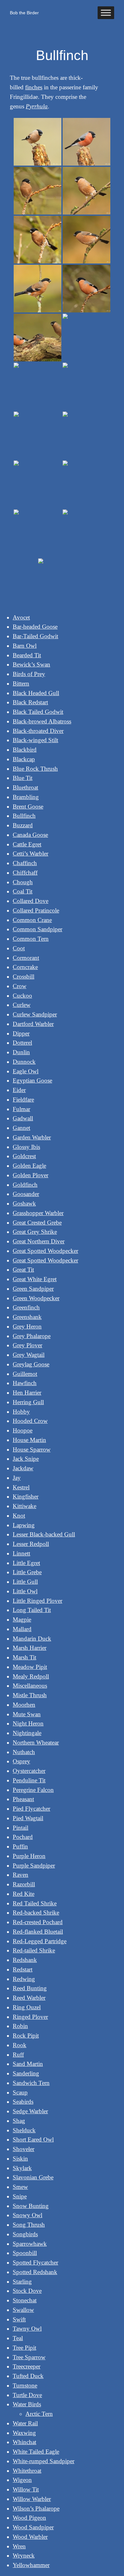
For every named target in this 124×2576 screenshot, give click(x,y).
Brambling (26, 797)
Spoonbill (25, 2253)
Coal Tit (23, 891)
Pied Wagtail (28, 1818)
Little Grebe (27, 1572)
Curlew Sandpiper (35, 1014)
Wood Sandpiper (33, 2527)
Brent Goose (28, 806)
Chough (23, 882)
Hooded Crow (30, 1421)
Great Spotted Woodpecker (45, 1251)
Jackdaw (23, 1468)
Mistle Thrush (30, 1695)
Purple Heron (29, 1856)
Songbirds (25, 2234)
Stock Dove (27, 2291)
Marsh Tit (24, 1657)
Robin (20, 2026)
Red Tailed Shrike (35, 1903)
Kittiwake (24, 1506)
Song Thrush (29, 2225)
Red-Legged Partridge (40, 1941)
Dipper (21, 1033)
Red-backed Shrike (36, 1913)
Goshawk (24, 1203)
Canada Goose (30, 835)
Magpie (22, 1619)
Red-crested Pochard (38, 1922)
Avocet (21, 617)
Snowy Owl (28, 2215)
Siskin (20, 2159)
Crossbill (24, 977)
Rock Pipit (26, 2036)
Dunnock (24, 1062)
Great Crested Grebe (37, 1223)
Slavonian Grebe (33, 2177)
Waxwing (24, 2433)
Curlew (22, 1005)
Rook (20, 2045)
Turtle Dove (27, 2395)
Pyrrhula (37, 106)
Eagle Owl (26, 1071)
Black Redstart (30, 702)
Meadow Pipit (30, 1667)
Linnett (21, 1553)
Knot (19, 1516)
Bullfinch (24, 816)
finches (34, 87)
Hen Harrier (27, 1393)
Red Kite (24, 1894)
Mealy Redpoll (31, 1676)
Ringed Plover (30, 2017)
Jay (17, 1478)
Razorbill (24, 1884)
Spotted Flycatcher (35, 2262)
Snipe (20, 2196)
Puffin (20, 1846)
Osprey (21, 1761)
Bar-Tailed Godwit (35, 636)
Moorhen (24, 1705)
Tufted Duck (28, 2376)
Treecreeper (27, 2366)
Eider (19, 1090)
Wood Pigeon (29, 2518)
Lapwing (24, 1525)
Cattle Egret (27, 844)
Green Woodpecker (36, 1298)
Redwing (24, 1979)
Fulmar (21, 1109)
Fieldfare (23, 1100)
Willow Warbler (32, 2499)
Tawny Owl (27, 2329)
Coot (19, 948)
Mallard (22, 1629)
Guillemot (25, 1374)
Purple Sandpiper (34, 1865)
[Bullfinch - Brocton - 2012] (38, 191)
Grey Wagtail (29, 1355)
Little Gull (25, 1582)
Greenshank (27, 1317)
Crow (20, 986)
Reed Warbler (29, 1998)
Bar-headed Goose (35, 627)
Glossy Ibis (26, 1147)
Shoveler (24, 2149)
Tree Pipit (24, 2348)
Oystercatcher (29, 1771)
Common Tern (31, 939)
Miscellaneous (30, 1686)
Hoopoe (23, 1430)
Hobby (21, 1412)
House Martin (29, 1440)
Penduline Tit (29, 1780)
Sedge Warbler (30, 2111)
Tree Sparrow (29, 2357)
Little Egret (26, 1563)
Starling (22, 2282)
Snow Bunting (31, 2206)
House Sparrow (32, 1449)
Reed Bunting (30, 1988)
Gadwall (23, 1118)
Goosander (26, 1194)
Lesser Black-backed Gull (44, 1534)
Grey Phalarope (32, 1336)
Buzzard (23, 825)
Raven (21, 1875)
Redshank (25, 1960)
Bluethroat (25, 787)
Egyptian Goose (32, 1080)
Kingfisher (26, 1496)
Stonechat (25, 2300)
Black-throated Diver (38, 731)
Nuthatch (24, 1752)
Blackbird (25, 750)
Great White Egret (35, 1279)
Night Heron (28, 1723)
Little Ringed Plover (38, 1601)
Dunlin (21, 1052)
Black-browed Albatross (42, 721)
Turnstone (25, 2385)
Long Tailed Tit (32, 1610)
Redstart (23, 1969)
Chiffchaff (25, 873)
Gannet (21, 1128)
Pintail (21, 1828)
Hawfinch (25, 1383)
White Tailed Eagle (36, 2452)
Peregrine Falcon (33, 1790)
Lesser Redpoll (31, 1544)
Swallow (23, 2310)
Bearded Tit (27, 655)
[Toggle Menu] (106, 13)
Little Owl (25, 1591)
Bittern (21, 683)
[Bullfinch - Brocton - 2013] (38, 142)
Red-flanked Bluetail (38, 1932)
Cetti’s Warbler (31, 854)
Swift (19, 2319)
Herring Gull (28, 1402)
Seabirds (23, 2102)
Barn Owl (25, 646)
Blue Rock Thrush (35, 769)
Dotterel (22, 1043)
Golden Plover (31, 1175)
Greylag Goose (31, 1364)
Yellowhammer (31, 2565)
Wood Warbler (30, 2537)
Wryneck (24, 2556)
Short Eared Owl (33, 2139)
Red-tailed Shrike (34, 1950)
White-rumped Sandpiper (44, 2461)
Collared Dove (31, 901)
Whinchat (24, 2442)
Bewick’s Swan (31, 664)
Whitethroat (27, 2471)
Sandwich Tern (31, 2083)
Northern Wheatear (36, 1742)
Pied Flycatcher (31, 1809)
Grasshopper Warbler (38, 1213)
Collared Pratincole (36, 910)
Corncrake (25, 967)
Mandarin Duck (32, 1639)
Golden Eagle (29, 1166)
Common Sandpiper (38, 929)
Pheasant (23, 1799)
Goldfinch (25, 1185)
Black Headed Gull (36, 693)
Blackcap (24, 759)
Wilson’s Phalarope (36, 2508)
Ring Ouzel (27, 2007)
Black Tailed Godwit (38, 712)
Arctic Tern (39, 2414)
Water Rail (25, 2423)
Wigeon (22, 2480)
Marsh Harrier (30, 1648)
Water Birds (27, 2404)
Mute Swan (27, 1714)
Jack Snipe (26, 1459)
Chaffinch (25, 863)
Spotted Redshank (35, 2272)
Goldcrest (24, 1156)
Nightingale (27, 1733)
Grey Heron (27, 1326)
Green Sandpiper (33, 1289)
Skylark (22, 2168)
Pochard (23, 1837)
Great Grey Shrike (35, 1232)
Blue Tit (23, 778)
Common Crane (32, 920)
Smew (20, 2187)
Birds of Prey (29, 674)
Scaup (20, 2092)
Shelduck (24, 2130)
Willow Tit (26, 2489)
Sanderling (26, 2073)
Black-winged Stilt (35, 740)
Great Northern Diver (39, 1241)
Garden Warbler (32, 1137)
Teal (18, 2338)
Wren (19, 2546)
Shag (19, 2121)
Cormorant (26, 958)
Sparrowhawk (30, 2244)
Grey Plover (28, 1345)
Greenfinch (26, 1307)
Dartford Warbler (33, 1024)
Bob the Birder (24, 13)
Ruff (18, 2055)
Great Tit (23, 1270)
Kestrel (21, 1487)
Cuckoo (22, 996)
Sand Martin (28, 2064)
